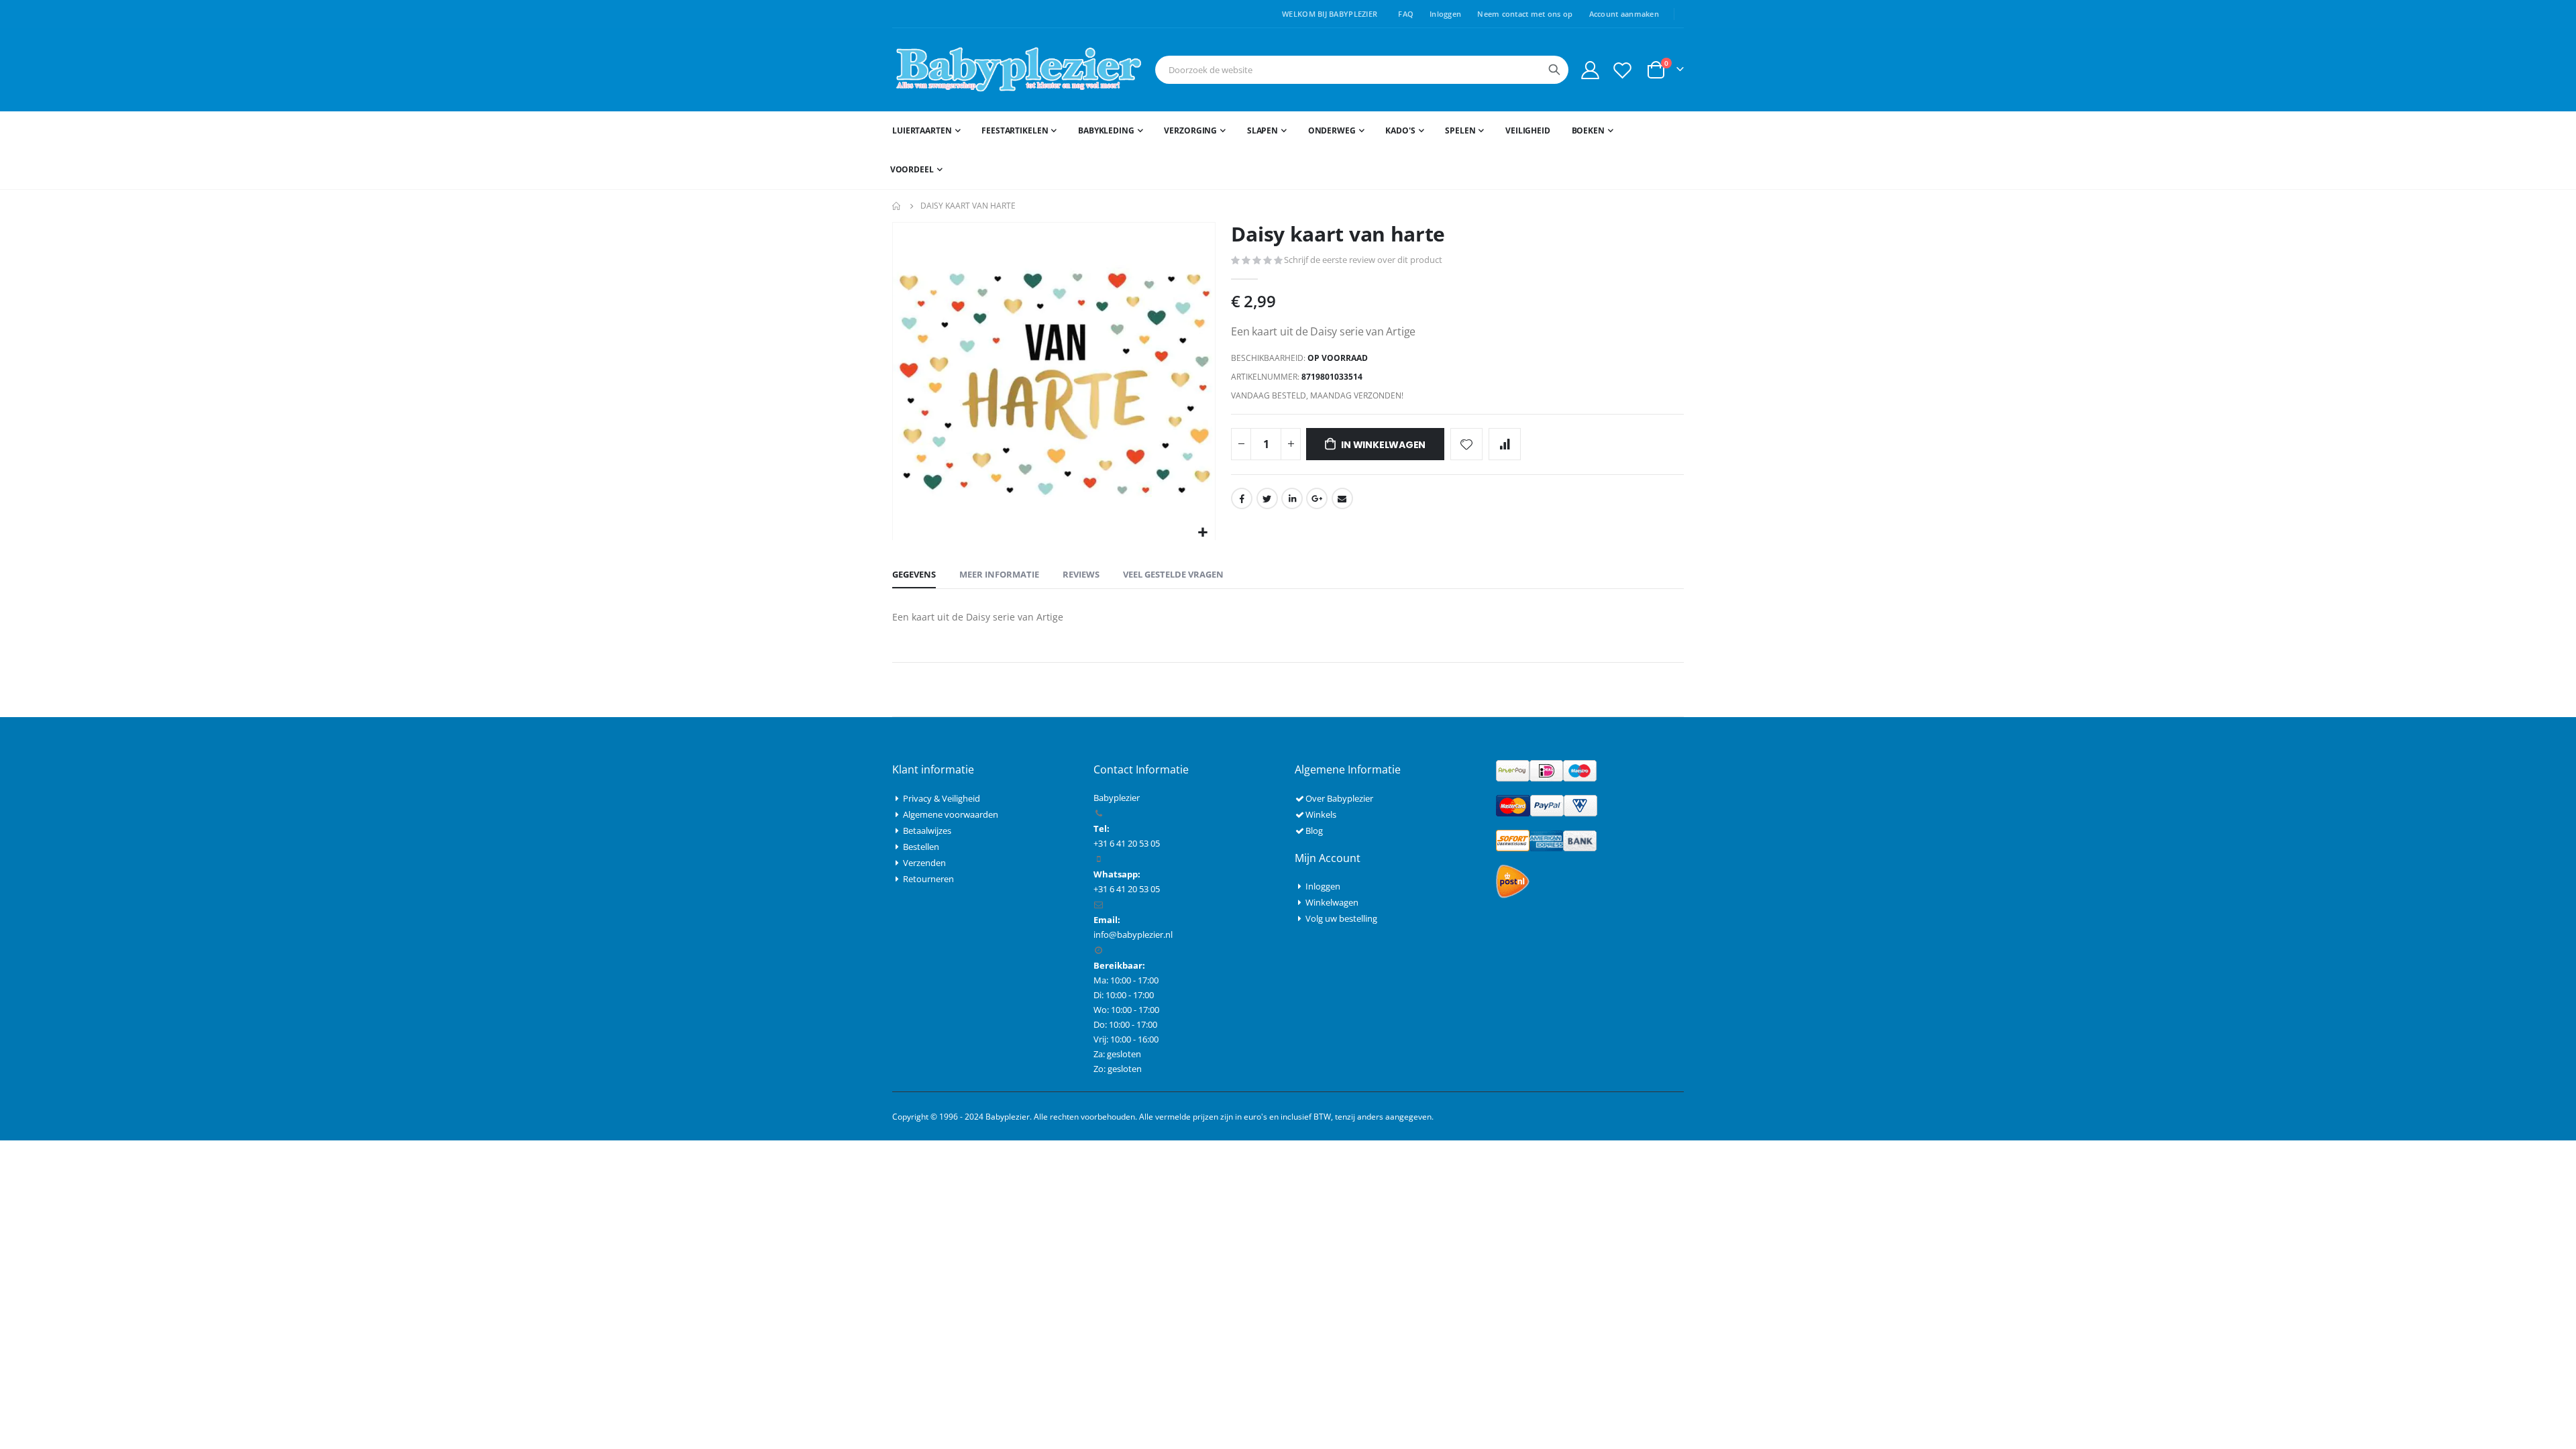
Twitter (1267, 498)
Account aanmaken (1624, 14)
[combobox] (1362, 70)
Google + (1317, 498)
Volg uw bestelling (1341, 918)
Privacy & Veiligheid (942, 798)
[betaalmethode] (1546, 770)
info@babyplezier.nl (1133, 934)
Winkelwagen (1332, 902)
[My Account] (1590, 70)
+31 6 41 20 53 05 (1127, 889)
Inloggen (1445, 14)
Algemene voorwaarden (951, 814)
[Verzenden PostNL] (1513, 881)
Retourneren (928, 879)
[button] (1203, 533)
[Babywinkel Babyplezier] (1018, 70)
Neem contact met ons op (1525, 14)
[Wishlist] (1623, 70)
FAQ (1406, 14)
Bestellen (921, 847)
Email (1342, 498)
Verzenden (924, 863)
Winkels (1321, 814)
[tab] (914, 575)
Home (897, 206)
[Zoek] (1554, 70)
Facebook (1242, 498)
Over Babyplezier (1339, 798)
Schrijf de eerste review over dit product (1363, 260)
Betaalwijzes (927, 830)
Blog (1314, 830)
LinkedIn (1292, 498)
